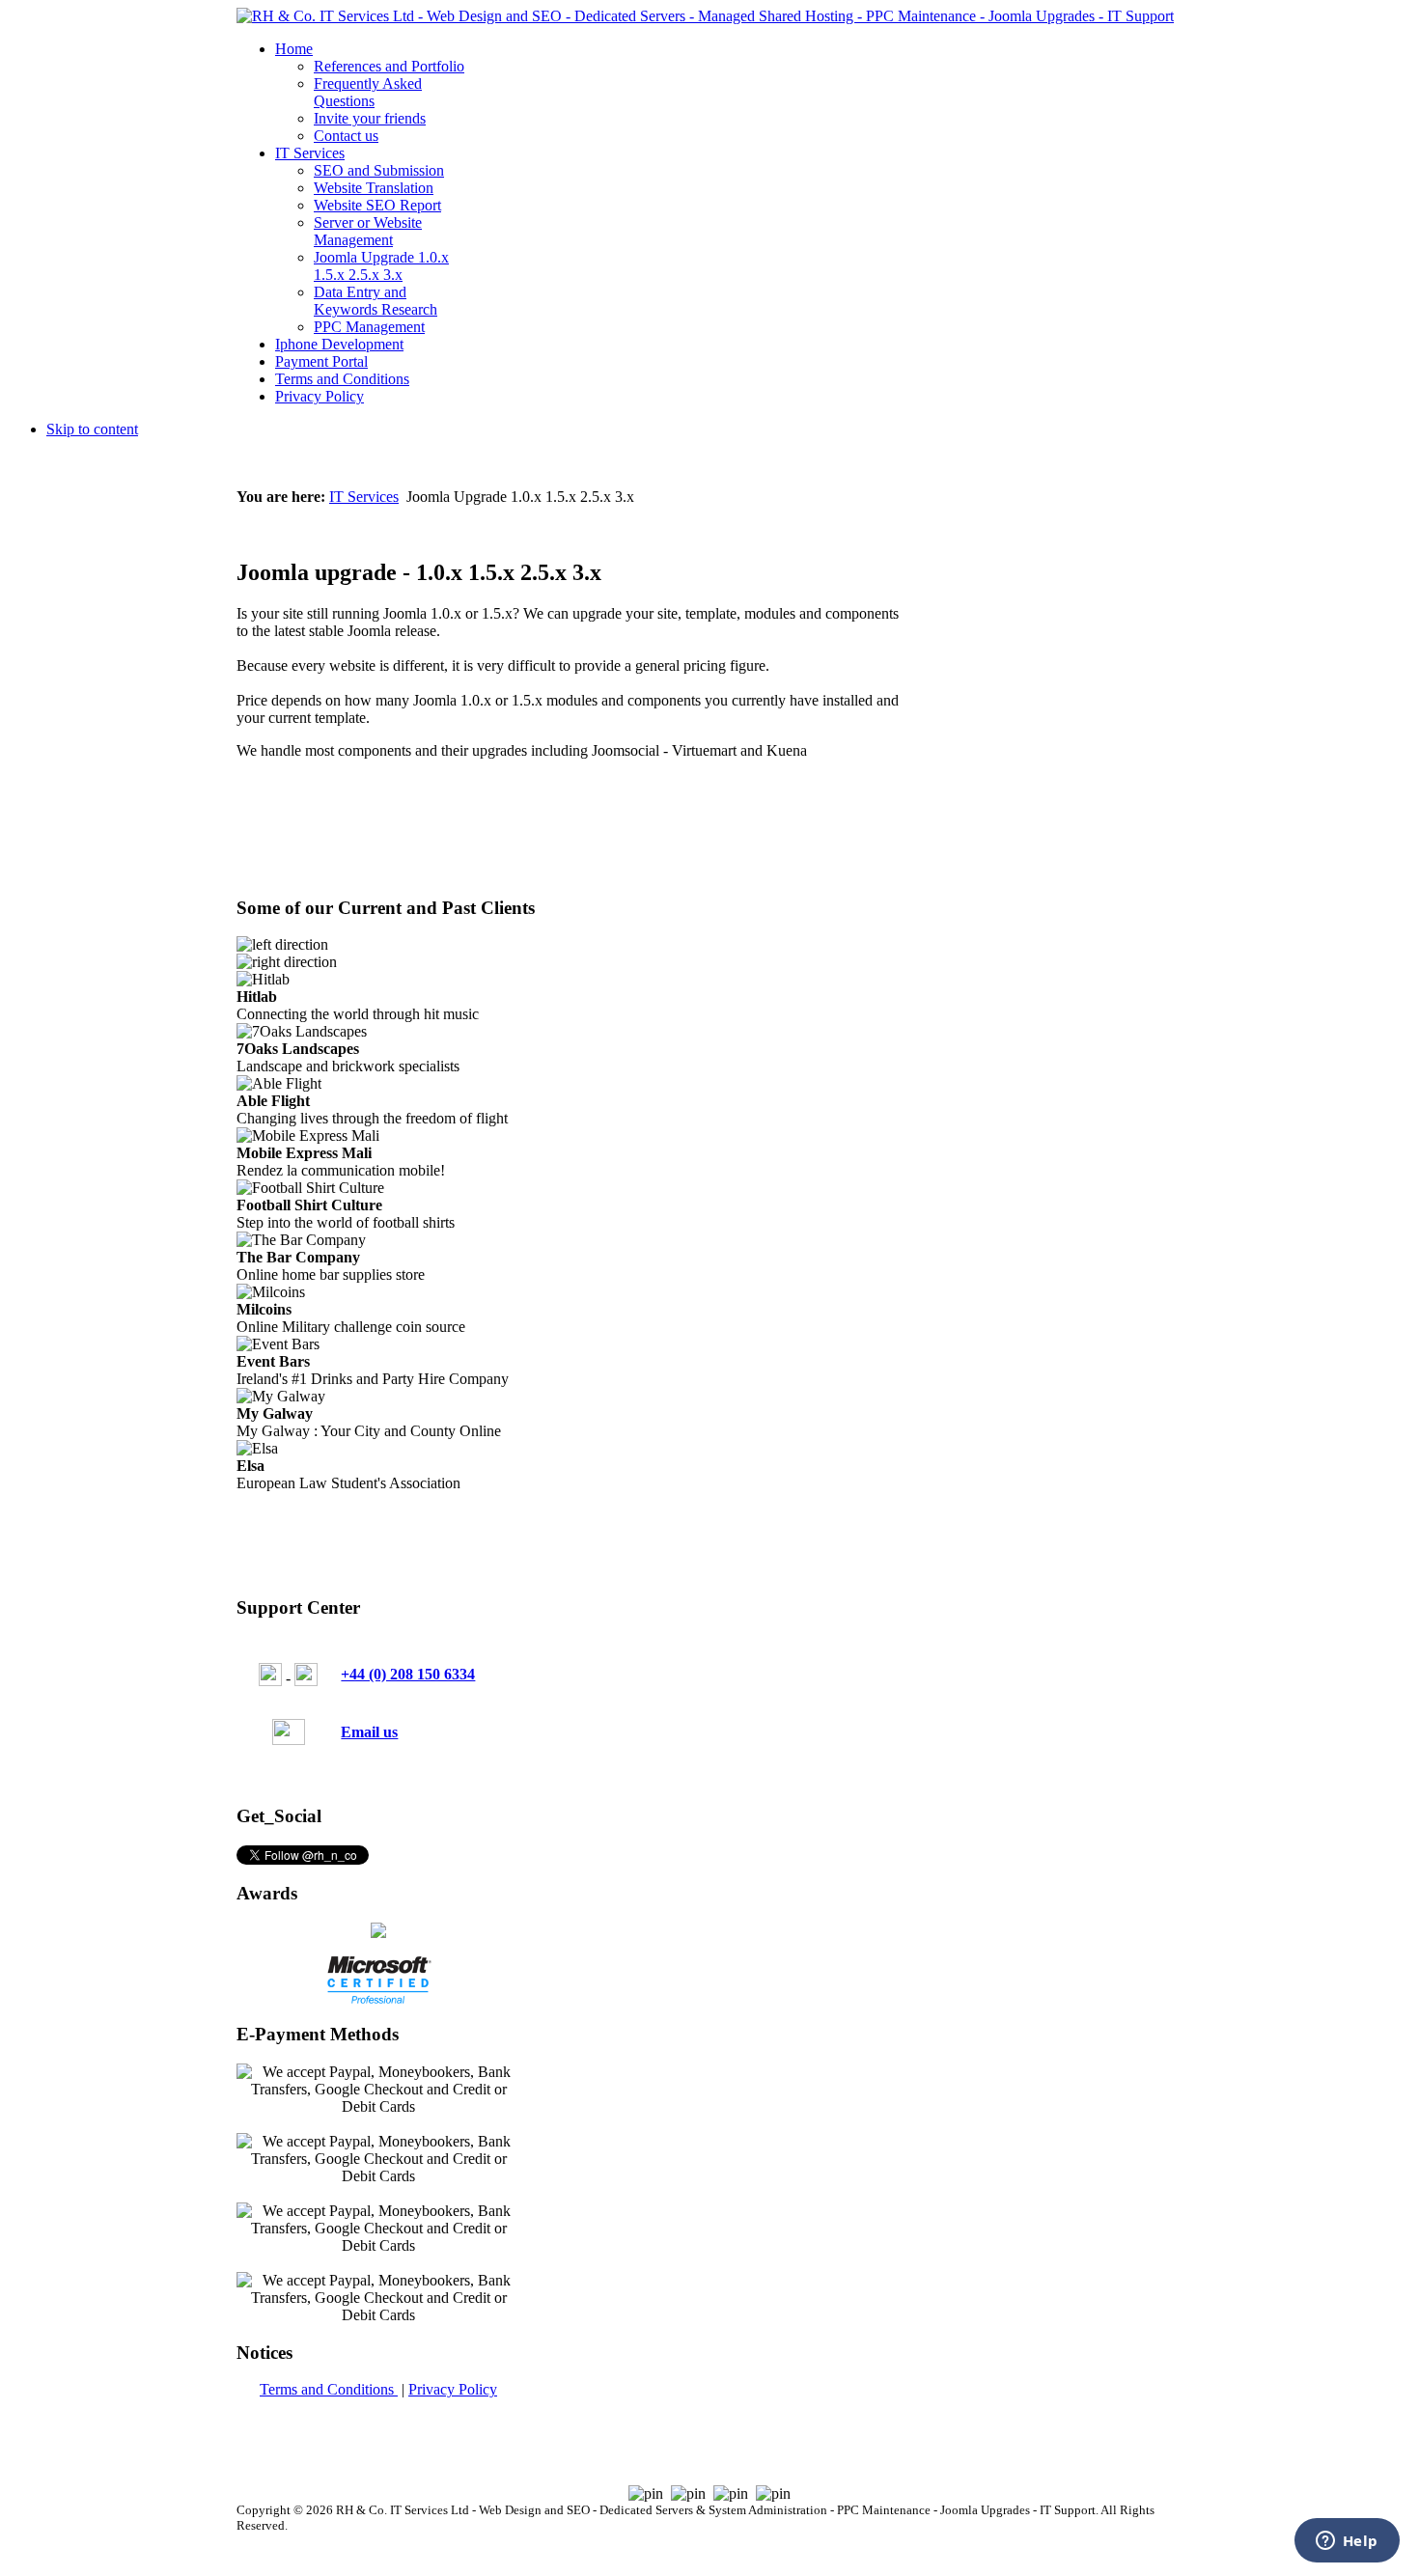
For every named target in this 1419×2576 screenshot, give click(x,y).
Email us (369, 1732)
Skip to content (92, 429)
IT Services (364, 497)
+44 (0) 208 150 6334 (408, 1674)
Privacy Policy (453, 2389)
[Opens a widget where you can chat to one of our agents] (1347, 2542)
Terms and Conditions (329, 2389)
